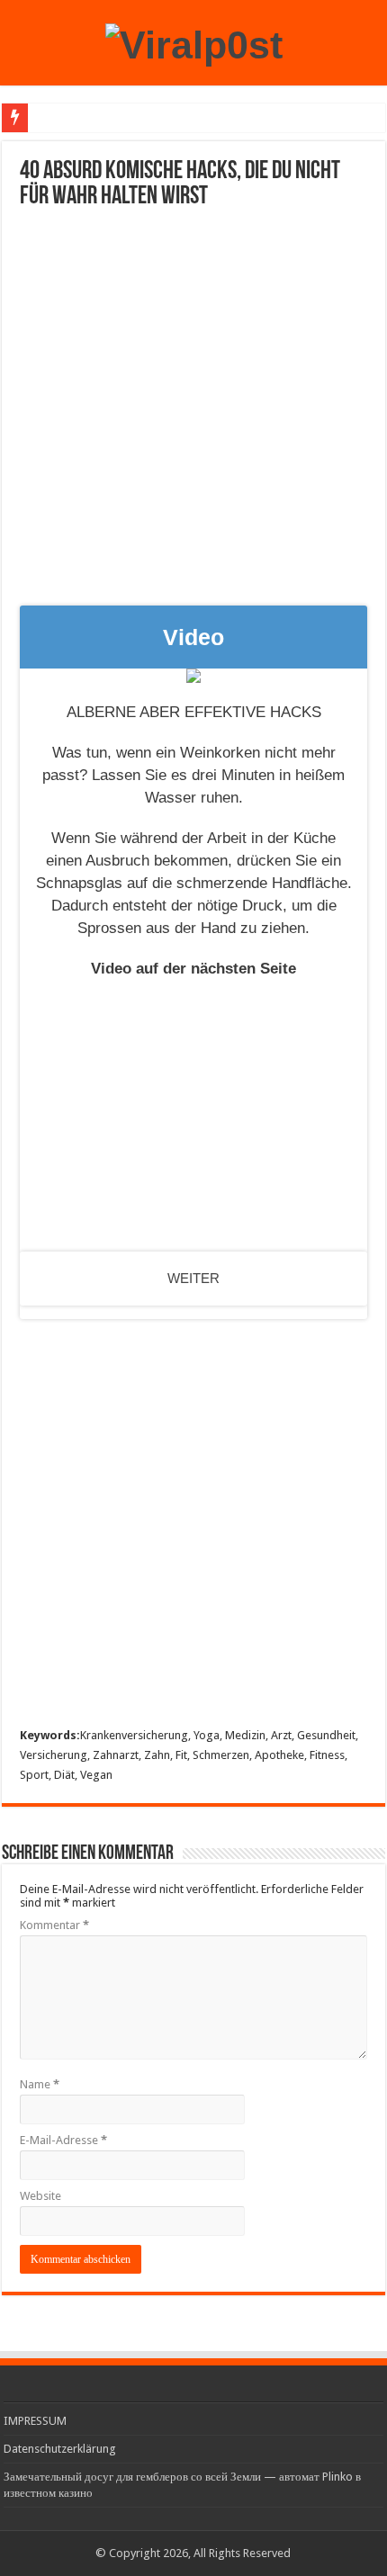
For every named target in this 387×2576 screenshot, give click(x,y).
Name (40, 2084)
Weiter (193, 1278)
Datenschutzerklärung (60, 2449)
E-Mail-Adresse (63, 2140)
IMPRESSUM (35, 2421)
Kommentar (54, 1925)
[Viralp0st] (194, 42)
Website (40, 2196)
